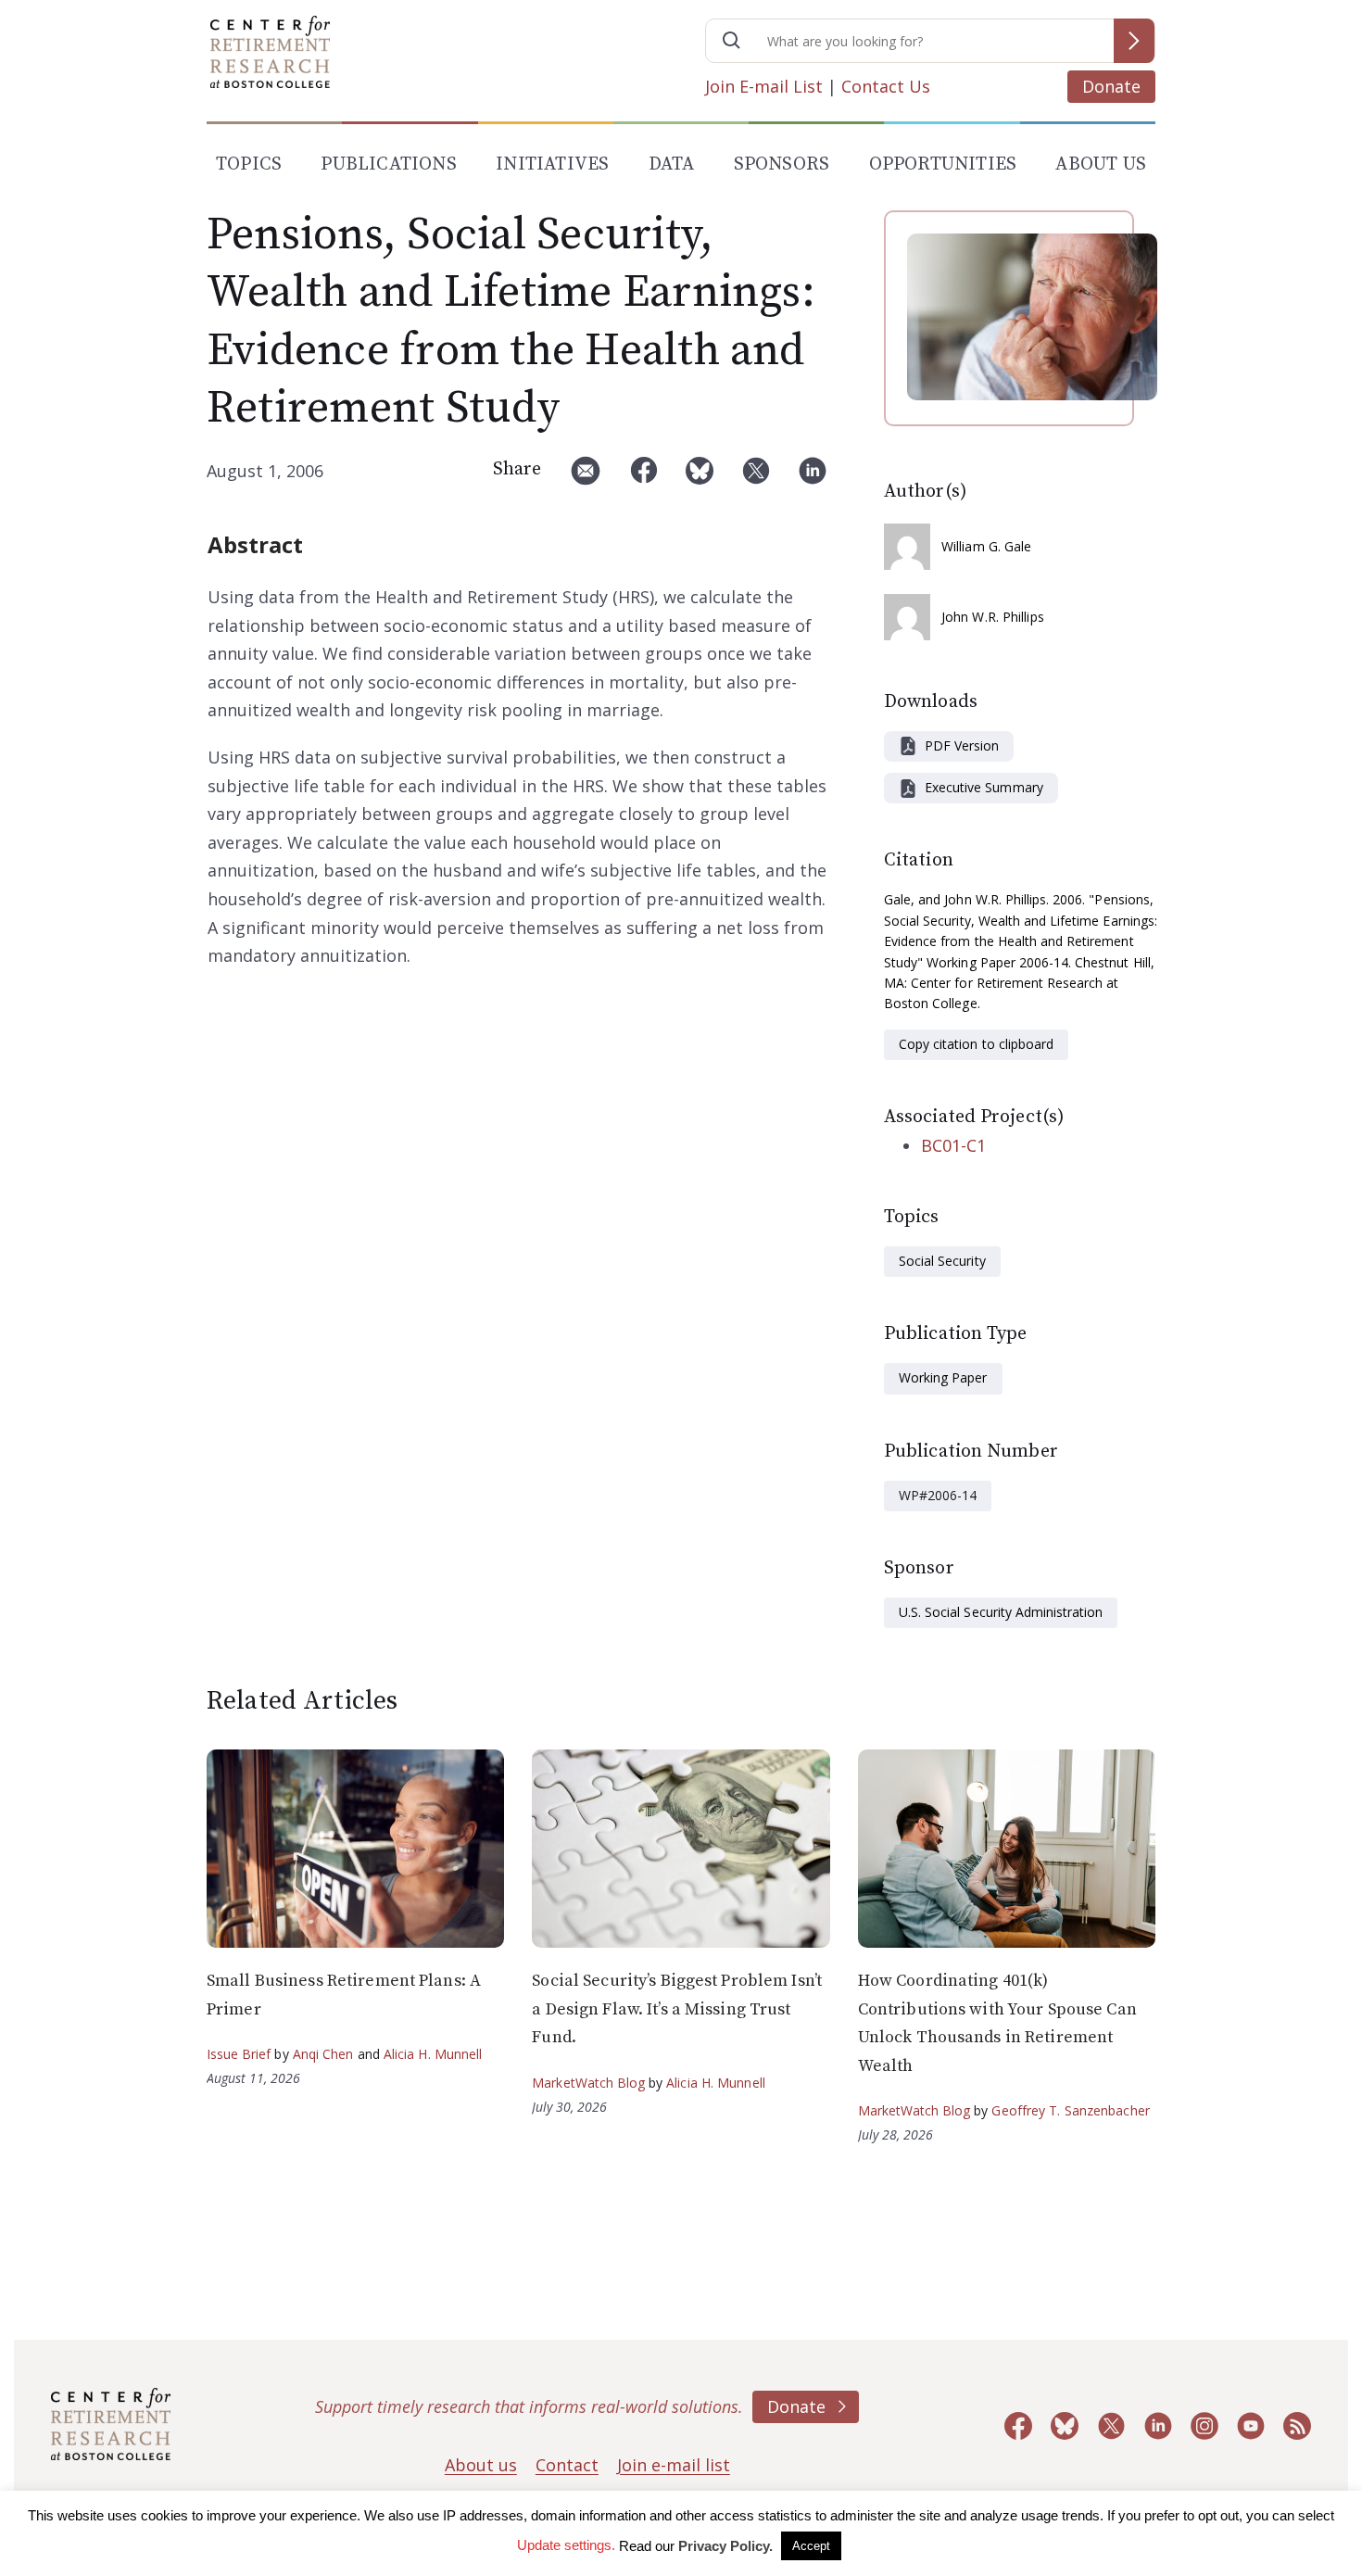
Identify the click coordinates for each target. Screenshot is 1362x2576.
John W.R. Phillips (993, 617)
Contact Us (886, 86)
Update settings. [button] (566, 2545)
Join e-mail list (674, 2465)
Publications (388, 164)
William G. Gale (987, 546)
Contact (567, 2465)
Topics (249, 164)
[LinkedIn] (813, 478)
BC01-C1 (953, 1145)
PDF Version (962, 745)
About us (481, 2465)
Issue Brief (239, 2054)
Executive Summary (984, 787)
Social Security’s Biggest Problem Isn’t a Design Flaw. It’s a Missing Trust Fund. (677, 2009)
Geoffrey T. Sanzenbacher (1070, 2110)
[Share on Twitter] (756, 478)
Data (672, 164)
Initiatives (552, 164)
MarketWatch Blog (588, 2083)
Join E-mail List (764, 86)
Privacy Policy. (725, 2546)
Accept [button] (811, 2546)
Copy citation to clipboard (976, 1044)
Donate (1111, 86)
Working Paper (943, 1377)
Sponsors (782, 164)
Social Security (942, 1261)
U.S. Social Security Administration (1001, 1612)
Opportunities (943, 164)
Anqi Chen (323, 2054)
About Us (1101, 164)
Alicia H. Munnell (433, 2054)
